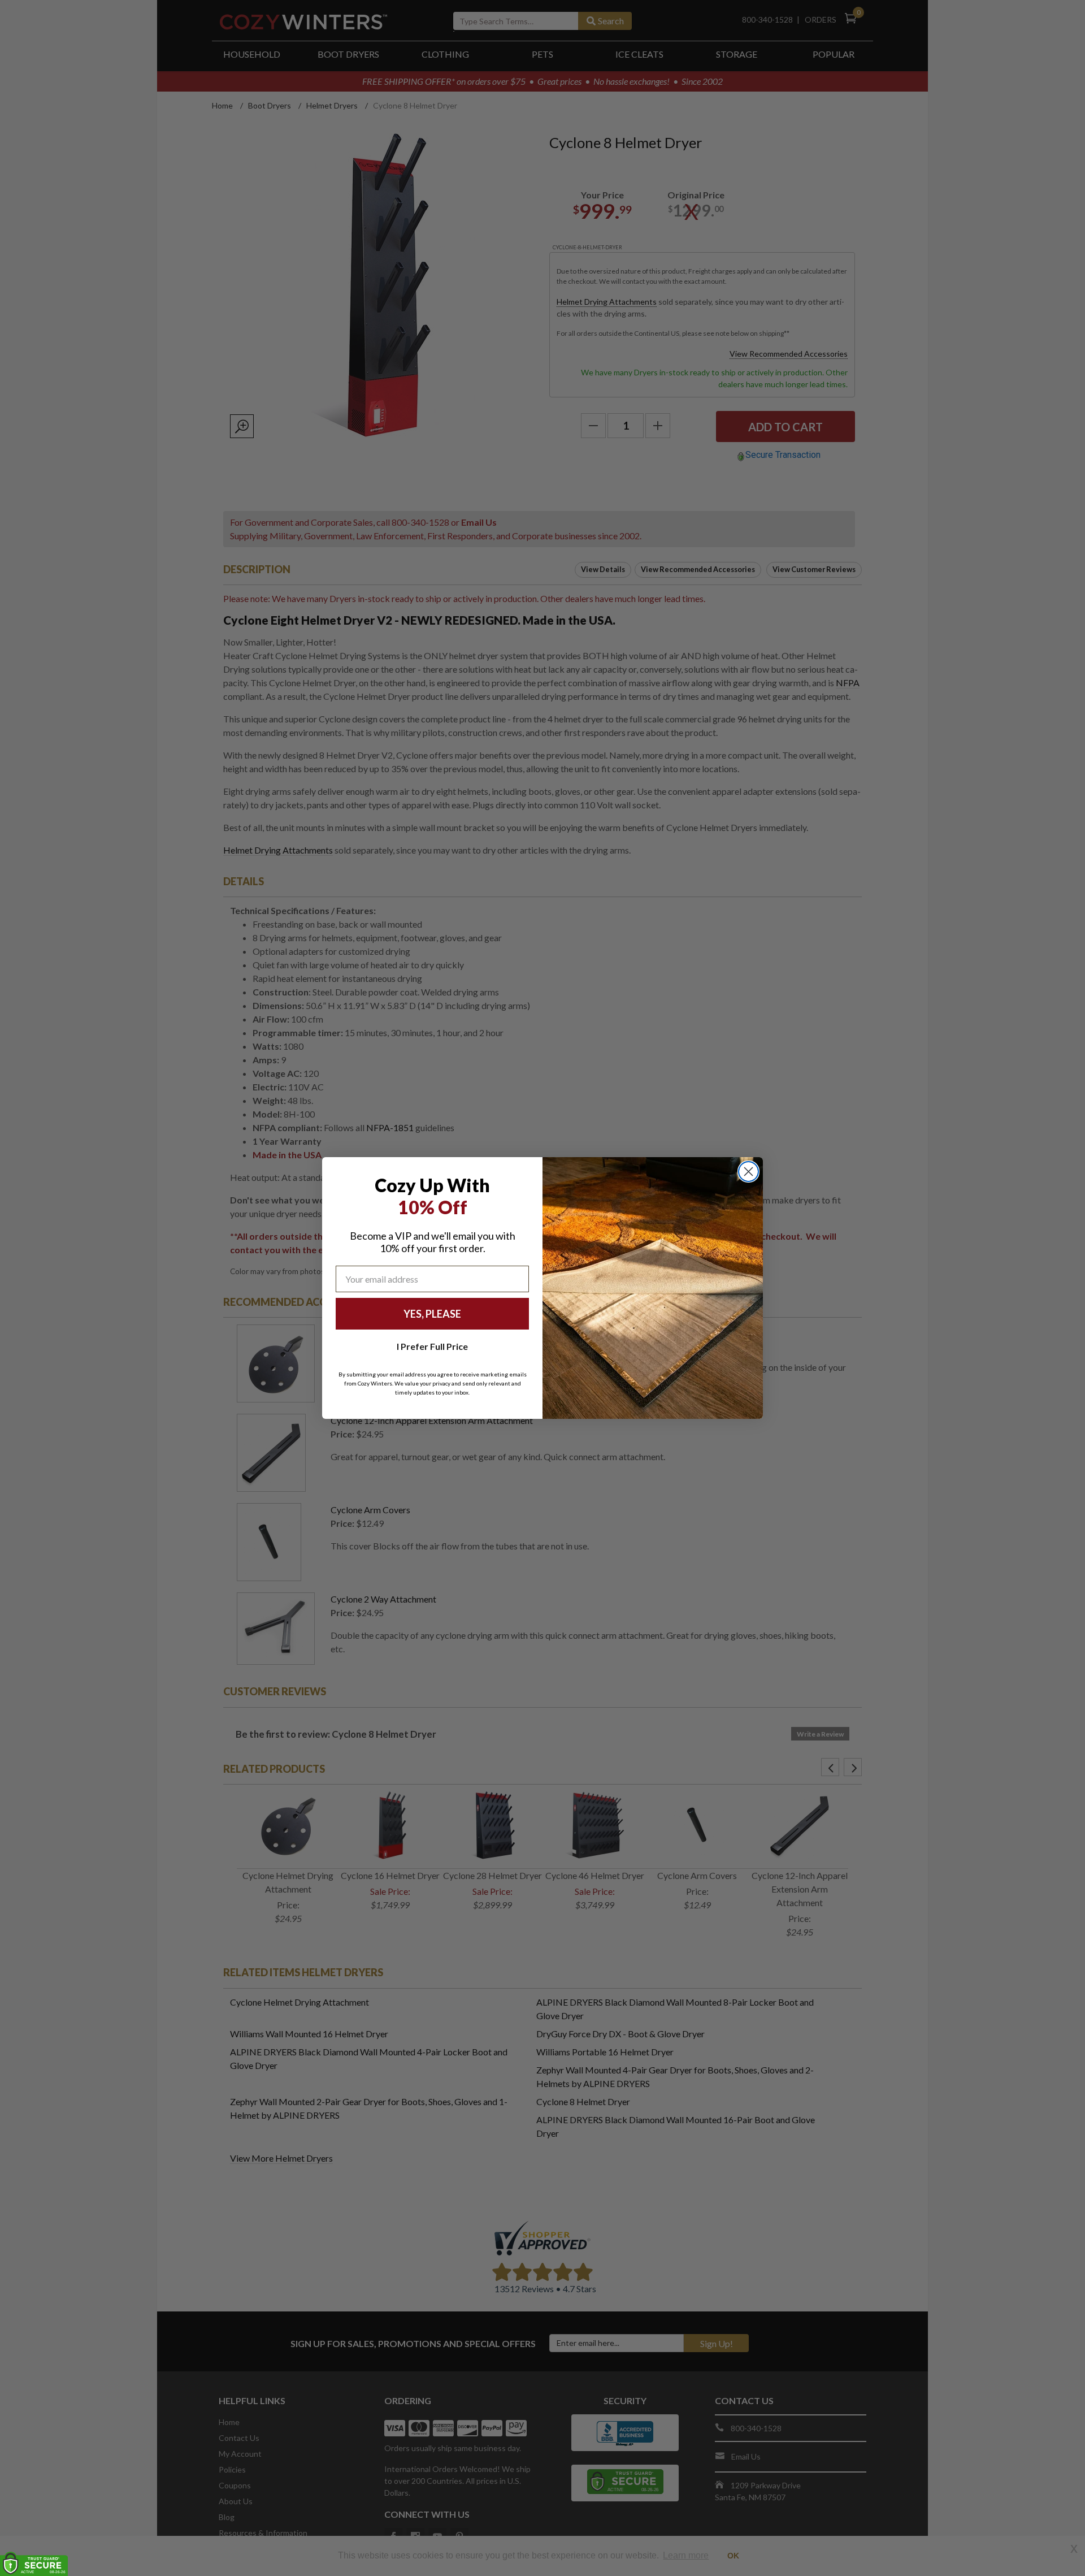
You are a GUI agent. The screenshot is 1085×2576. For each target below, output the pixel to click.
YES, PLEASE (432, 1314)
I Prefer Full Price (432, 1346)
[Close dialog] (748, 1172)
